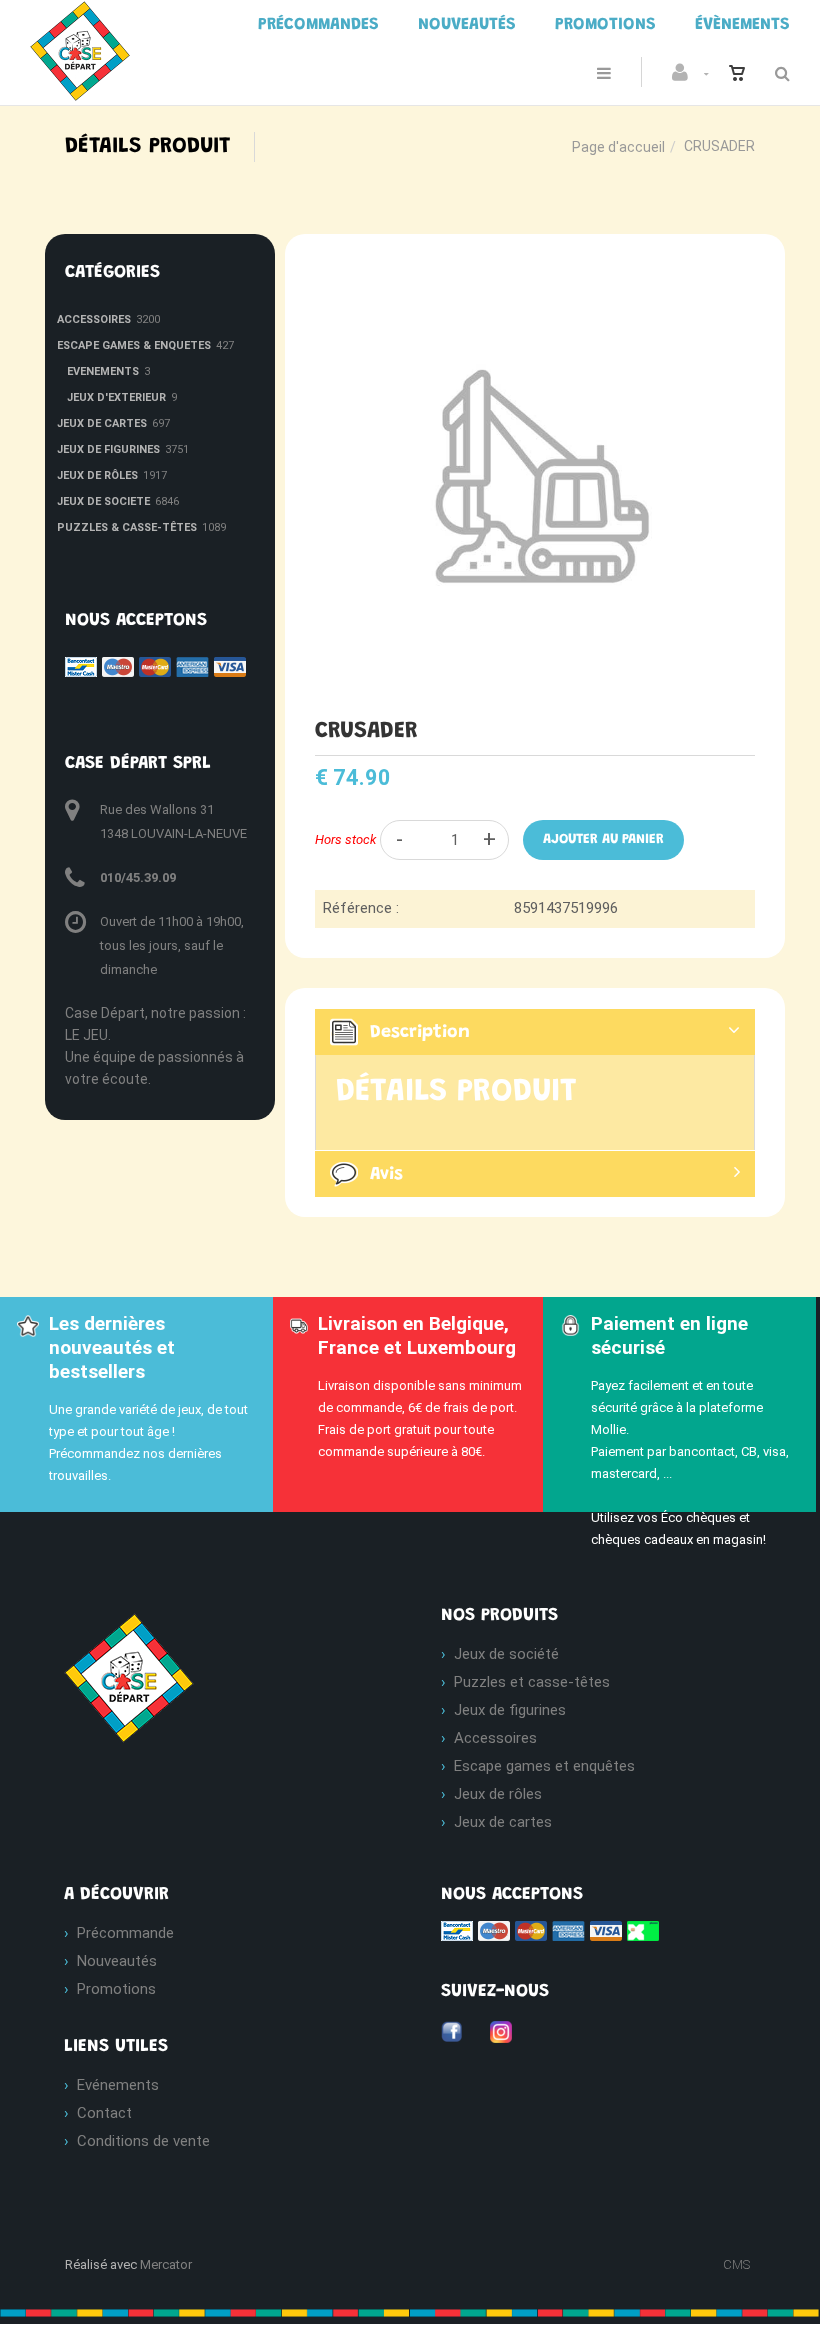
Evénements (118, 2085)
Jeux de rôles (498, 1794)
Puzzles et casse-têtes (532, 1682)
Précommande (125, 1933)
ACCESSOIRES (94, 319)
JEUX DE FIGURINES (108, 449)
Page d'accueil (618, 147)
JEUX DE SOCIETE (103, 501)
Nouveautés (117, 1961)
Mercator (166, 2264)
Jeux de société (506, 1654)
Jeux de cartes (503, 1822)
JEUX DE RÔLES (97, 475)
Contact (104, 2113)
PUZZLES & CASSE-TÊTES (127, 527)
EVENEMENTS (103, 371)
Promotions (116, 1989)
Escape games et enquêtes (544, 1766)
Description (420, 1033)
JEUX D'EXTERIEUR (116, 397)
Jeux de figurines (510, 1710)
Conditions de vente (143, 2141)
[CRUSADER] (535, 268)
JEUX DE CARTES (102, 423)
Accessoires (495, 1738)
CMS (736, 2264)
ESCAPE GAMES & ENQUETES (134, 345)
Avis (386, 1175)
